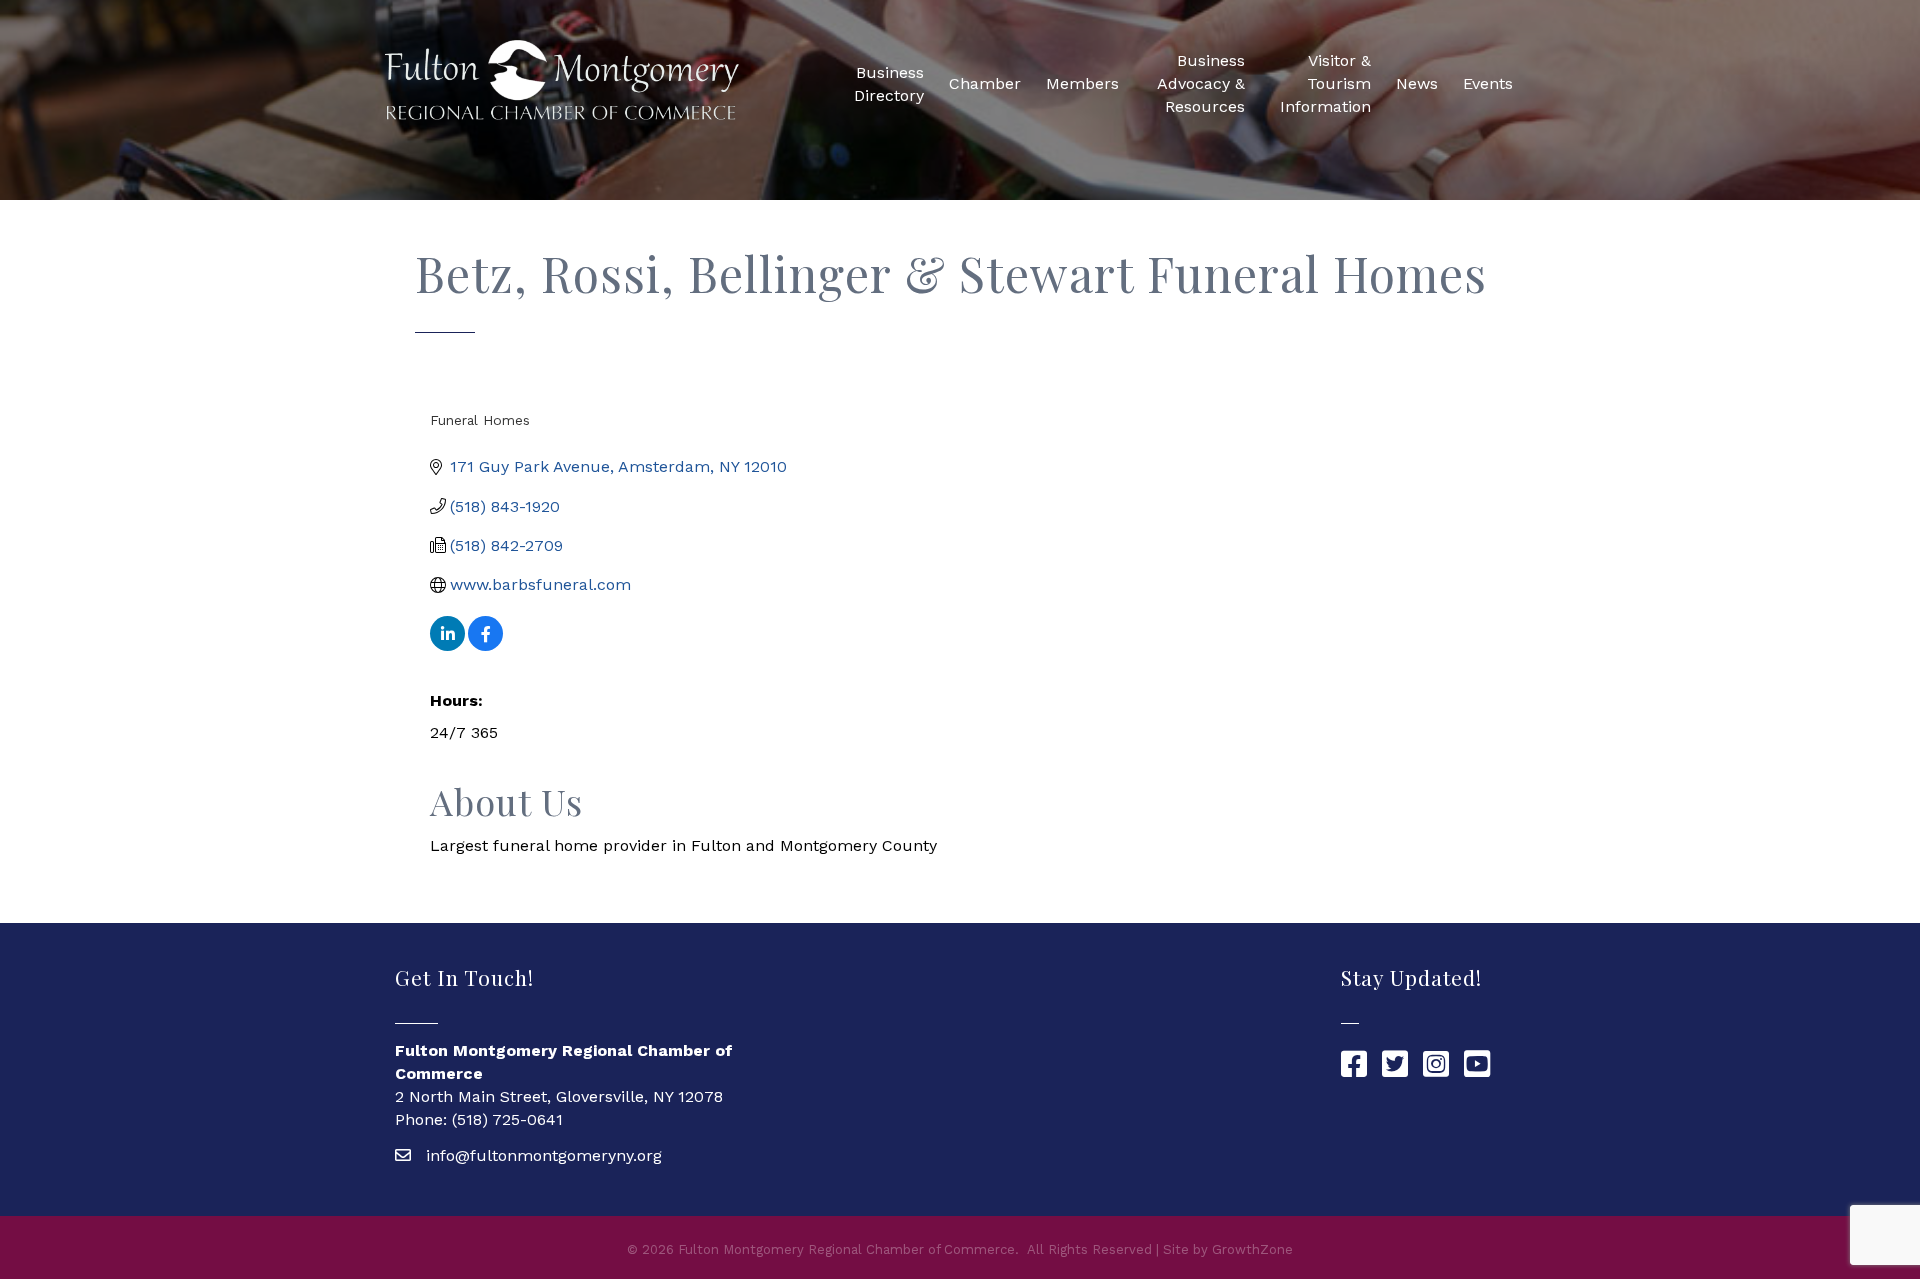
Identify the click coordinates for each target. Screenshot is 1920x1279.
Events (1488, 83)
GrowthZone (1252, 1249)
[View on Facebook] (485, 645)
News (1417, 83)
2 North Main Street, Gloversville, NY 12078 (559, 1096)
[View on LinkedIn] (447, 645)
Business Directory (889, 84)
